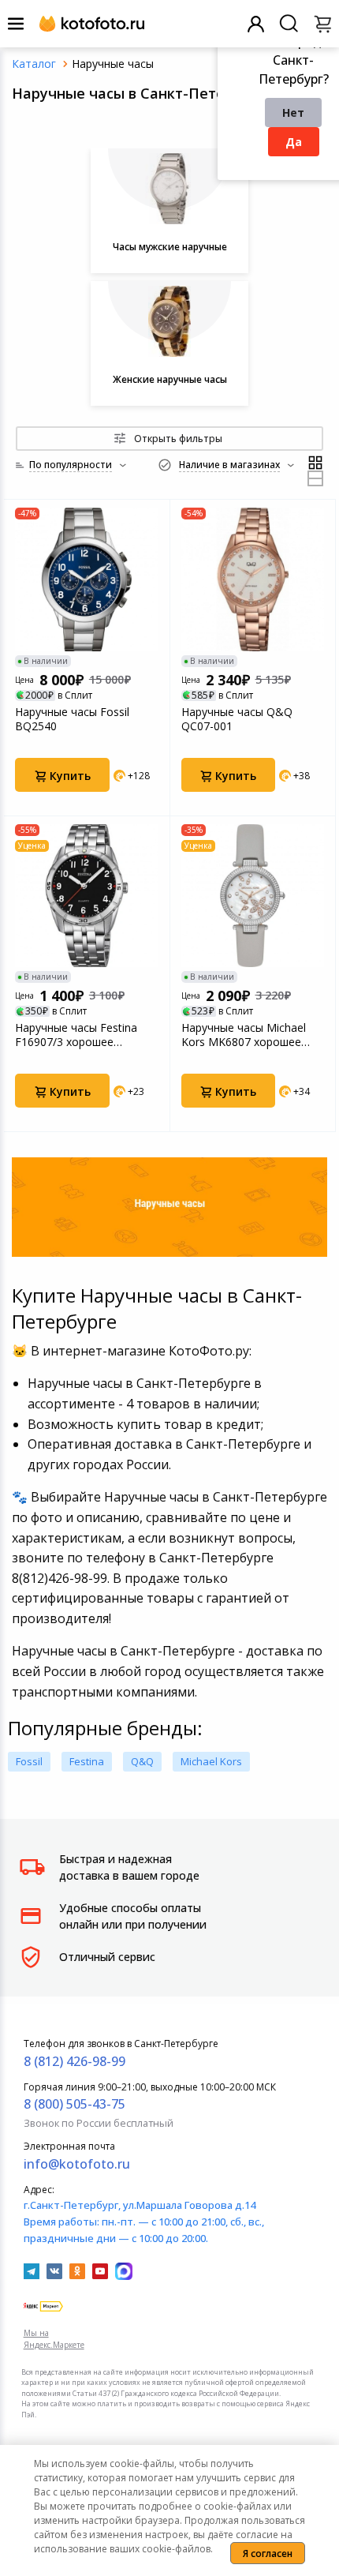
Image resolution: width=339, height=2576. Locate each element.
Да (294, 142)
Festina (87, 1761)
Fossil (29, 1761)
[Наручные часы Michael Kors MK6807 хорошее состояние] (253, 896)
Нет (293, 112)
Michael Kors (211, 1761)
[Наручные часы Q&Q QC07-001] (253, 579)
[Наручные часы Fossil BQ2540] (87, 579)
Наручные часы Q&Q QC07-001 (237, 719)
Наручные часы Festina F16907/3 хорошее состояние (76, 1035)
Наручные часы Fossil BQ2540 (72, 719)
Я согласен (268, 2554)
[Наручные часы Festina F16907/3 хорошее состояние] (87, 896)
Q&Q (142, 1761)
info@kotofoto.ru (77, 2164)
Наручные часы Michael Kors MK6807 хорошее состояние (244, 1035)
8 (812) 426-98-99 (75, 2061)
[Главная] (34, 64)
